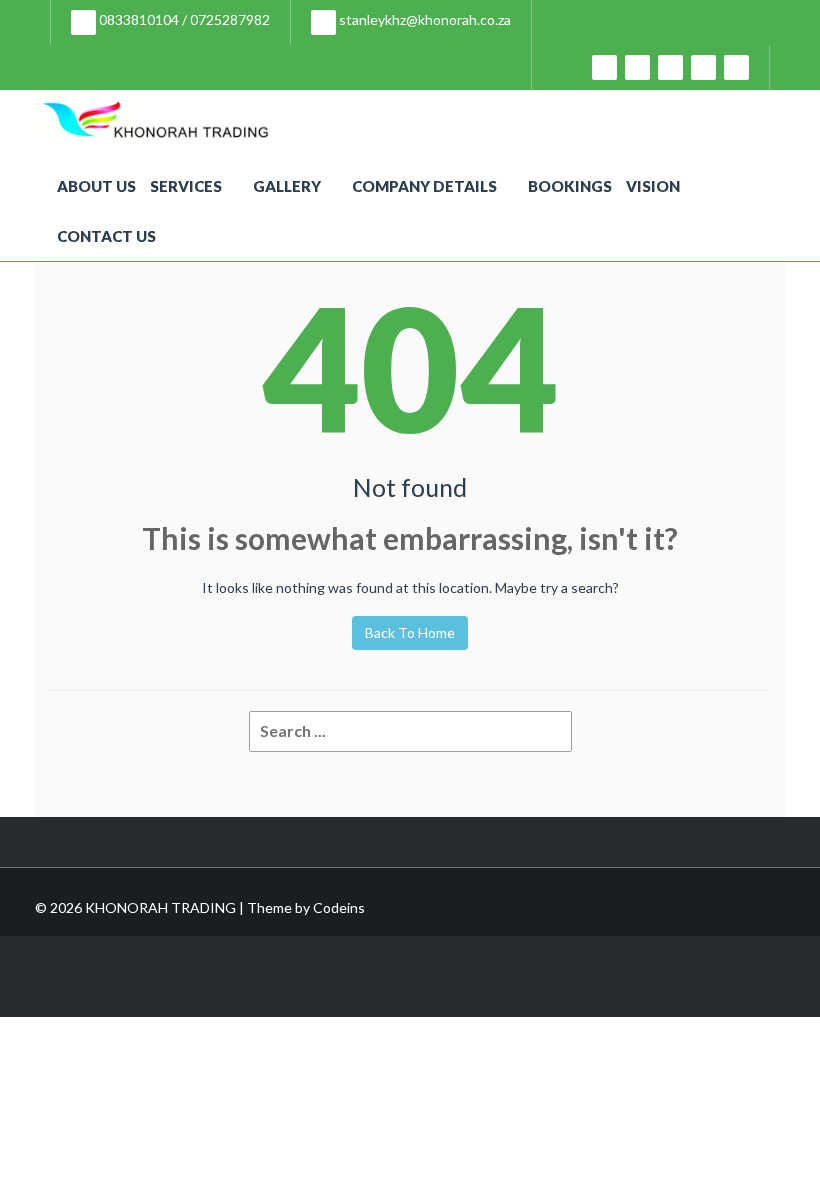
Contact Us (106, 236)
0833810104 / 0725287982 (183, 19)
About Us (96, 186)
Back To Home (410, 632)
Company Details (424, 186)
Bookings (570, 186)
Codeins (339, 907)
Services (186, 186)
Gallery (287, 186)
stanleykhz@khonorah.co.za (423, 19)
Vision (653, 186)
